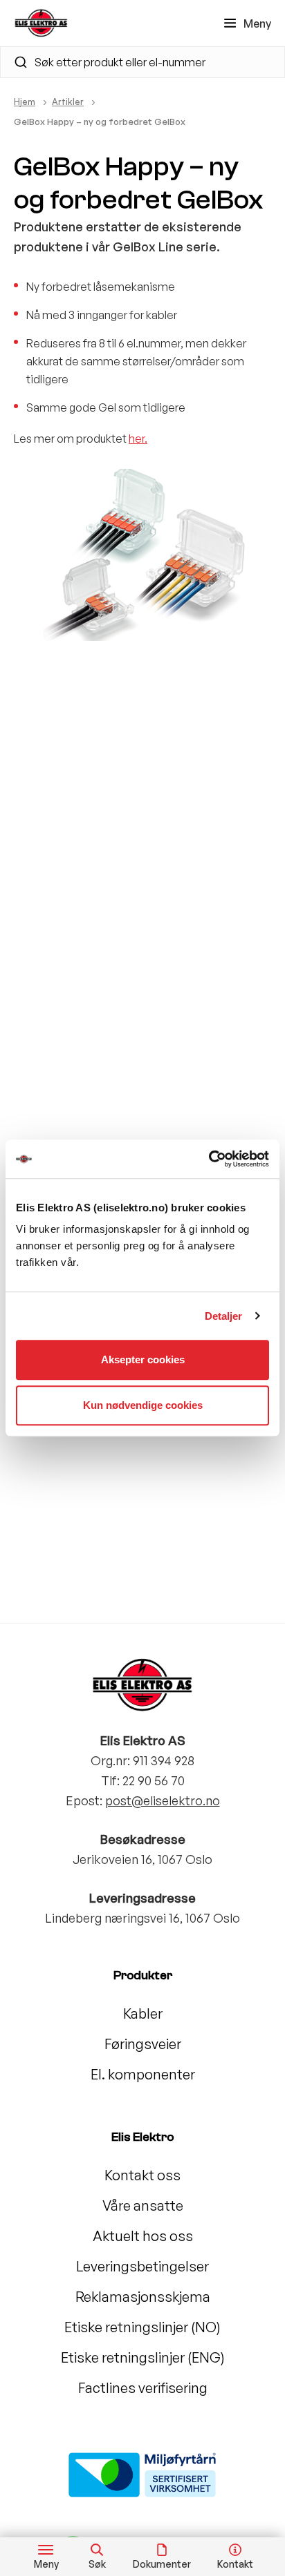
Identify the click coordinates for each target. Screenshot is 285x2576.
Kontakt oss (142, 2175)
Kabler (143, 2013)
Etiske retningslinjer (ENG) (143, 2357)
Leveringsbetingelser (142, 2266)
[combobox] (142, 62)
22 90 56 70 (154, 1780)
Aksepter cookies (143, 1359)
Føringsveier (143, 2044)
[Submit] (15, 62)
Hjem (25, 102)
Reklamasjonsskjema (143, 2297)
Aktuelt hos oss (143, 2236)
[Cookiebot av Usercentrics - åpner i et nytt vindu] (209, 1159)
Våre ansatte (143, 2205)
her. (138, 439)
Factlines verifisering (143, 2388)
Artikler (68, 102)
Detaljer (224, 1316)
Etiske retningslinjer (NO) (142, 2327)
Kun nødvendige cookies (143, 1405)
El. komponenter (143, 2074)
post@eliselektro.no (163, 1800)
